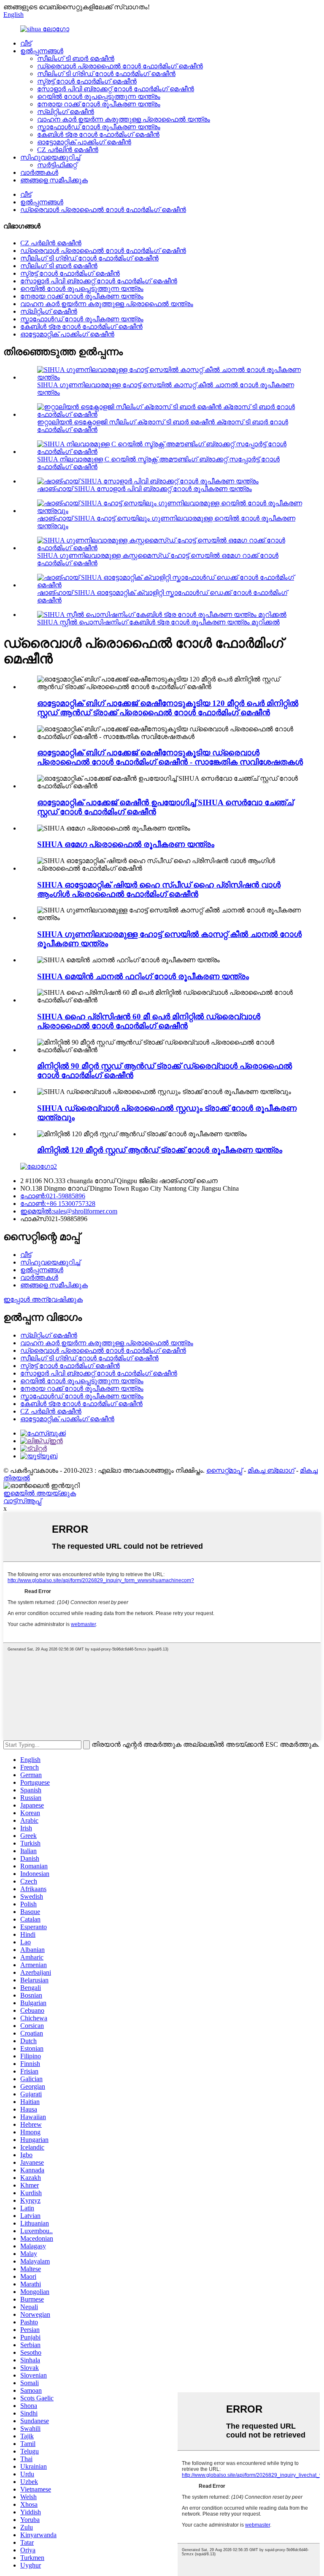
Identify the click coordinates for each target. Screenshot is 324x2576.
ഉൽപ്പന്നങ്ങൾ (42, 51)
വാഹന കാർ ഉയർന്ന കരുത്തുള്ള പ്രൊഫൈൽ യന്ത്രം (124, 119)
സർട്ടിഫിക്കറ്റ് (57, 165)
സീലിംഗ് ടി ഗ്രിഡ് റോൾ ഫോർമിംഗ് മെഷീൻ (106, 74)
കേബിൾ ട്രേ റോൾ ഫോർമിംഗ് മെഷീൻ (98, 134)
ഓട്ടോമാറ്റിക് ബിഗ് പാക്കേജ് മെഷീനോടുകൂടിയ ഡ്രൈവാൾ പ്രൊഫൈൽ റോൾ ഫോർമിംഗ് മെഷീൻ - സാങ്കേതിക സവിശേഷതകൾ (170, 757)
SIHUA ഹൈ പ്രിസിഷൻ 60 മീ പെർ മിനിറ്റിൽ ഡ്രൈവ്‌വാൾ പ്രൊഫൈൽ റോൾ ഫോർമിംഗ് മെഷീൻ (149, 1021)
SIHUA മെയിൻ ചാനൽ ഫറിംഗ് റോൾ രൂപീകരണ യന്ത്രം (143, 976)
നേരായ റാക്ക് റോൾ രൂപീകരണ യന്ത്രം (99, 104)
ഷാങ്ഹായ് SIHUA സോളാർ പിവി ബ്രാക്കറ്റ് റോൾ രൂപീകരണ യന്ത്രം (144, 489)
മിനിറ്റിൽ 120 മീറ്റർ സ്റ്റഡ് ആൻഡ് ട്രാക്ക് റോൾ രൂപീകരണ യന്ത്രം (160, 1150)
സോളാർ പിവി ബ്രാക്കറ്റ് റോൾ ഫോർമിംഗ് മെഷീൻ (116, 89)
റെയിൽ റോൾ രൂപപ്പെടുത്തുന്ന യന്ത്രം (99, 96)
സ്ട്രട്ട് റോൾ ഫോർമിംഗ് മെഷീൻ (87, 81)
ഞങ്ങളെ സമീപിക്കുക (54, 180)
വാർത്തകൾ (39, 172)
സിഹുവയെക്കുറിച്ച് (50, 157)
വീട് (26, 43)
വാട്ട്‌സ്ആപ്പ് (22, 1501)
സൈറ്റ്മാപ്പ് (224, 1470)
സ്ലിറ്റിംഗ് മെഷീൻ (66, 112)
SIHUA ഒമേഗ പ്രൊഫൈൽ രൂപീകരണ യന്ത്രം (126, 844)
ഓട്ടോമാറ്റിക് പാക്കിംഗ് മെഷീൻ (84, 142)
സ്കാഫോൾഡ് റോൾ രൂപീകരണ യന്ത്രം (99, 127)
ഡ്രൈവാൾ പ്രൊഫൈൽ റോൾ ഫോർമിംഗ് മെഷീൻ (120, 66)
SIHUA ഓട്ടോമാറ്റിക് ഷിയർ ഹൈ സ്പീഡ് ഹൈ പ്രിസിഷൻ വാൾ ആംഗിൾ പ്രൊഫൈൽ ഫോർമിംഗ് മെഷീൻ (159, 889)
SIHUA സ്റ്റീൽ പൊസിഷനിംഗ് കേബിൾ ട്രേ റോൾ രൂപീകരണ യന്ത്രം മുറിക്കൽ (158, 622)
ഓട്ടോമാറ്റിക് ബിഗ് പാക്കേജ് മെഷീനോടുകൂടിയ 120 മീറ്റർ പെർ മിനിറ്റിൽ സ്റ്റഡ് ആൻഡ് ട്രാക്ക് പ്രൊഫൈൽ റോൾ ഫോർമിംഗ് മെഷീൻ (168, 708)
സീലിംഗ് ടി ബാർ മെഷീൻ (76, 58)
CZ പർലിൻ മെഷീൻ (68, 150)
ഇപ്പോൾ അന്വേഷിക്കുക (43, 1299)
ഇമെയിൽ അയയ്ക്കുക (40, 1493)
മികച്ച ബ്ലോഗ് (271, 1470)
